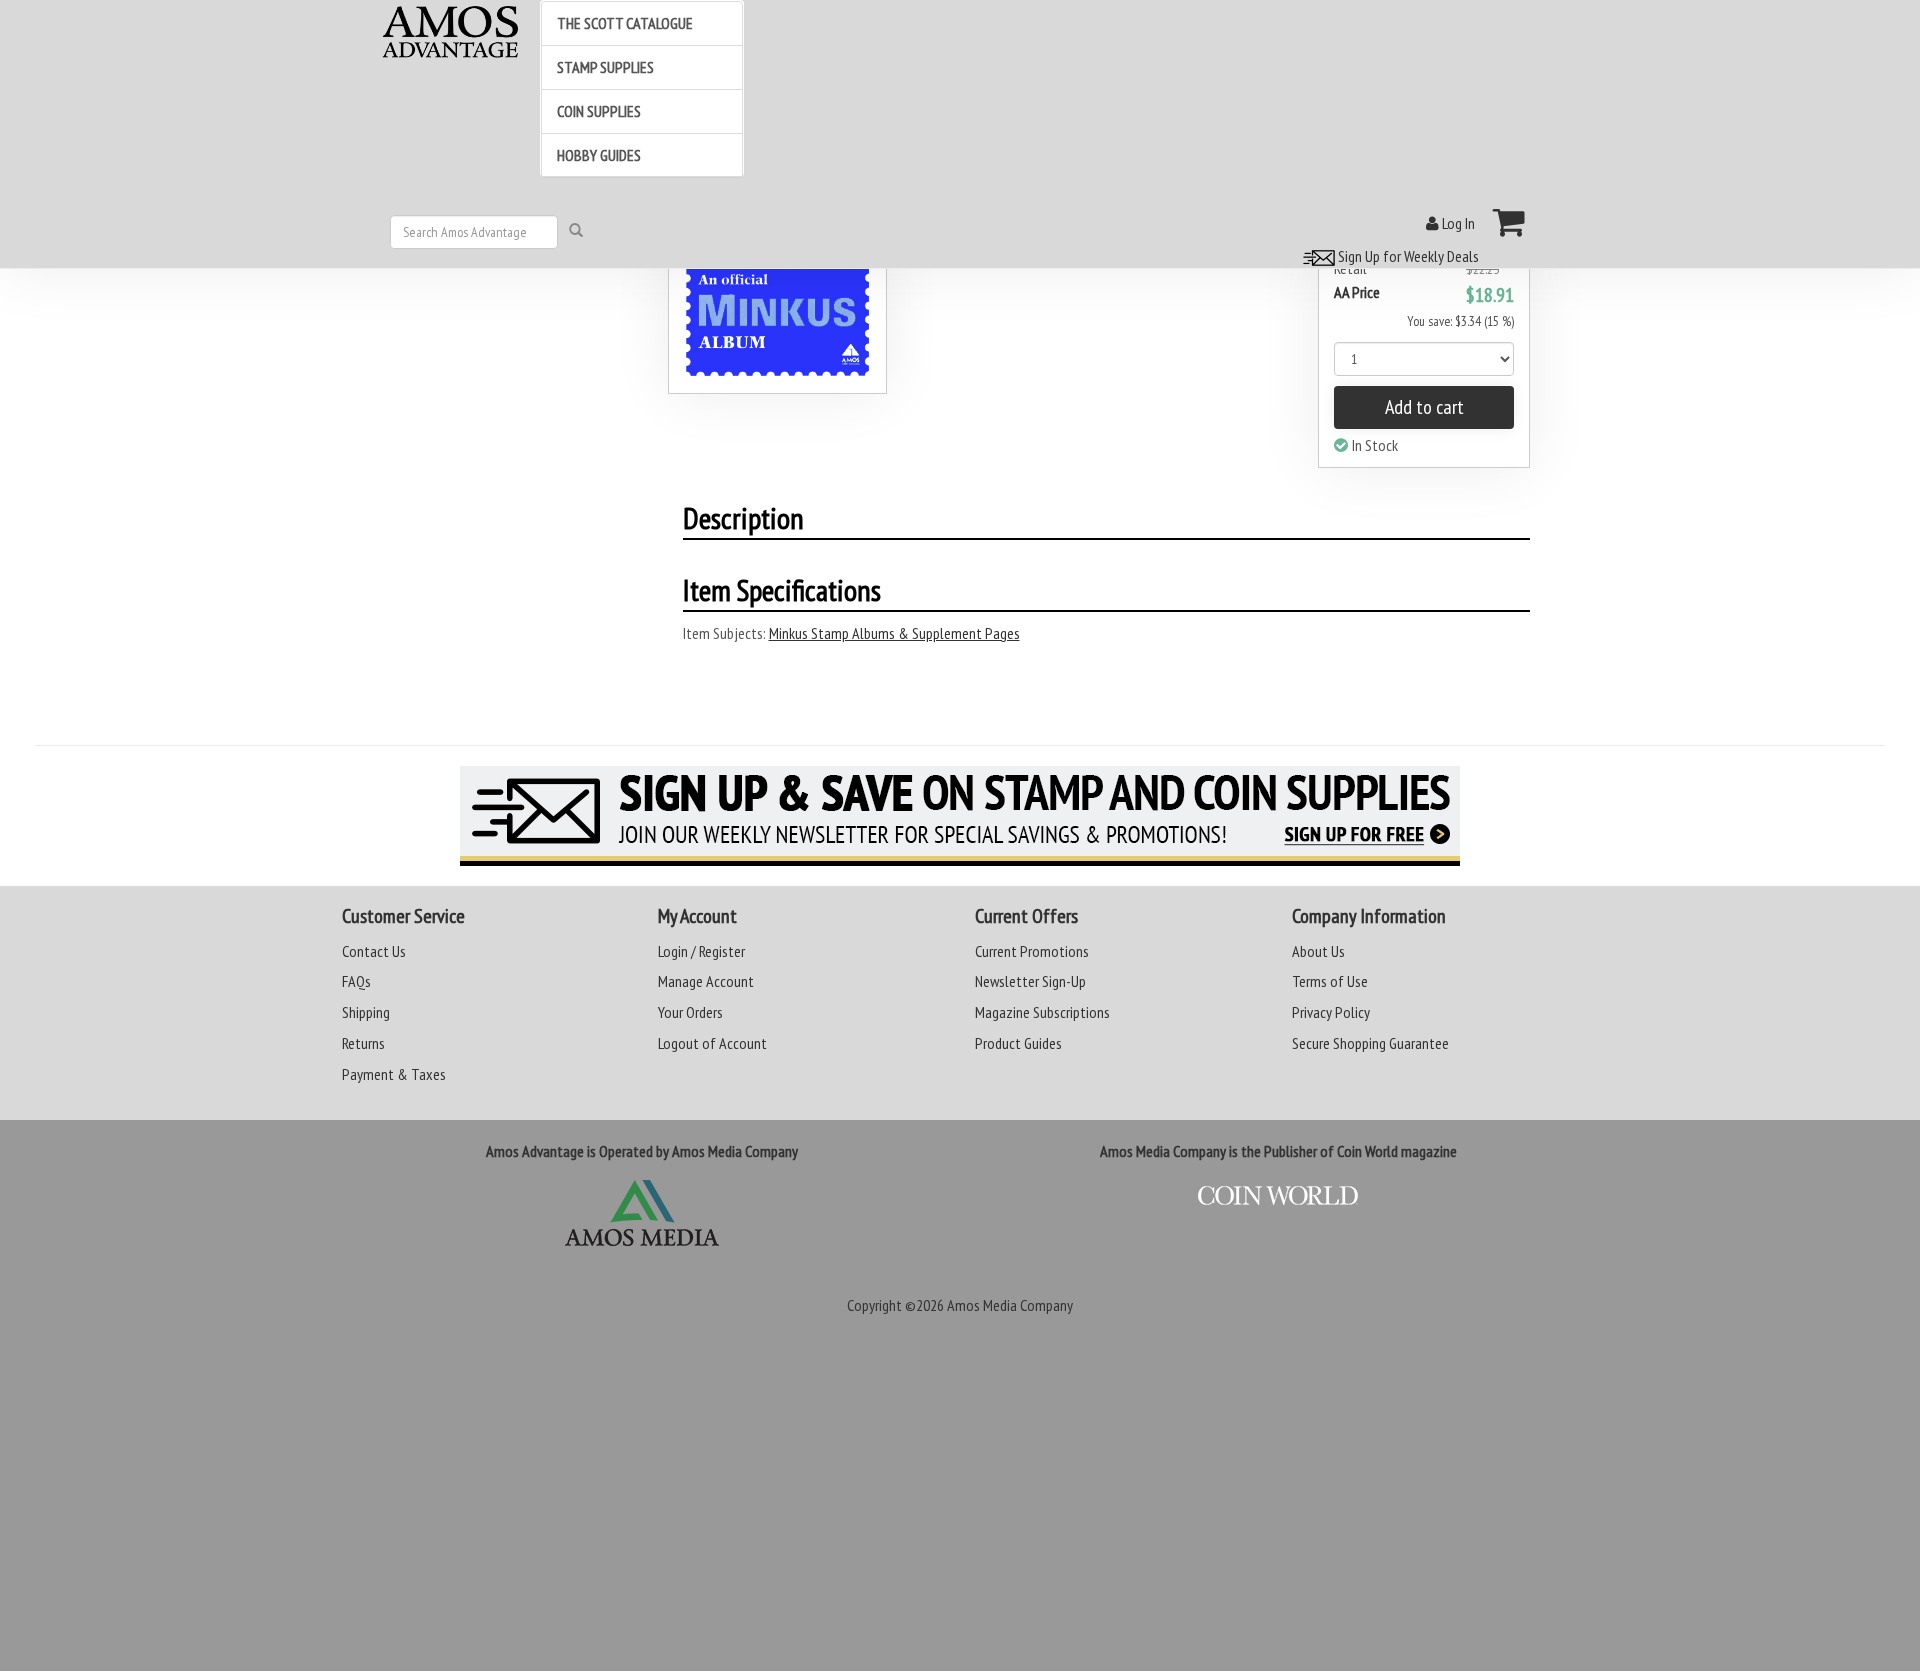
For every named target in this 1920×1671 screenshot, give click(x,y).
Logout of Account (712, 1043)
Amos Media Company (1010, 1305)
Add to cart (1424, 407)
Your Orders (690, 1012)
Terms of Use (1330, 981)
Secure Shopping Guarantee (1370, 1043)
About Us (1318, 951)
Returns (363, 1043)
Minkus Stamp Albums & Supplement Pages (894, 633)
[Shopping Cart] (1509, 222)
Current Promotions (1032, 951)
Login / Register (701, 951)
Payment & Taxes (394, 1074)
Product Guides (1018, 1043)
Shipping (366, 1012)
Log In (1457, 223)
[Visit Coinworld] (1278, 1196)
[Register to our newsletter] (960, 816)
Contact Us (374, 951)
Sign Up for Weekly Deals (1407, 256)
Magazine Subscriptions (1042, 1012)
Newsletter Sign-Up (1030, 981)
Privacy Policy (1331, 1012)
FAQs (356, 981)
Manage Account (706, 981)
